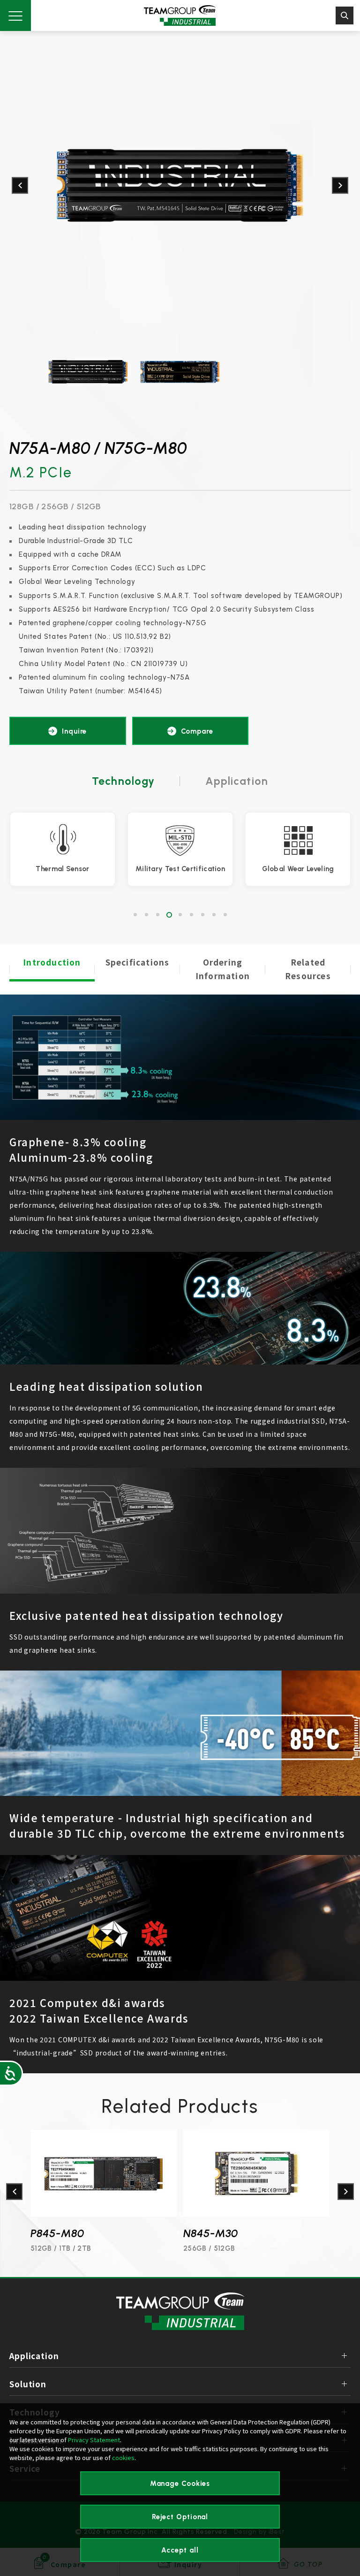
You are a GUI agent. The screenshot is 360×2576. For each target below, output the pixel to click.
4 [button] (169, 915)
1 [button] (135, 915)
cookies (123, 2457)
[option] (180, 185)
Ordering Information (223, 969)
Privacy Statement (94, 2440)
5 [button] (180, 915)
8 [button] (214, 915)
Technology (124, 781)
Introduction (52, 962)
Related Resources (308, 969)
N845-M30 (58, 2233)
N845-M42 (211, 2233)
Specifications (138, 962)
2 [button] (146, 915)
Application (237, 781)
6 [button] (191, 915)
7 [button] (202, 915)
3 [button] (157, 915)
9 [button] (225, 915)
